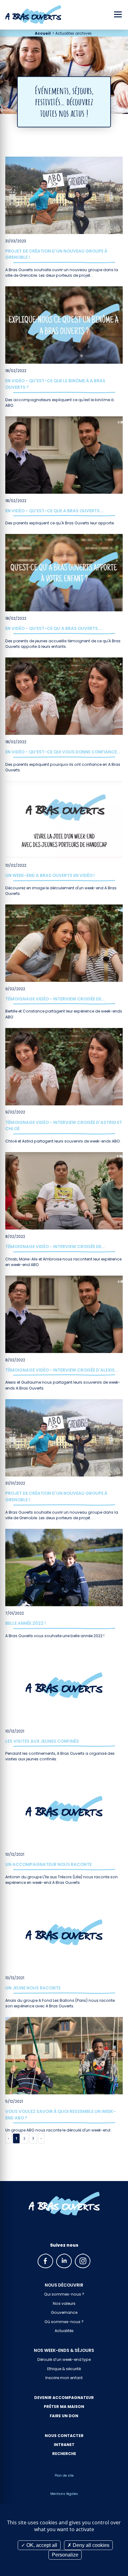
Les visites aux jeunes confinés (42, 1741)
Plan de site (64, 2476)
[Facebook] (45, 2261)
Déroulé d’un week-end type (64, 2359)
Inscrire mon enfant (64, 2378)
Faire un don (64, 2416)
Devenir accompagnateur (64, 2398)
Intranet (64, 2445)
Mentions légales (64, 2494)
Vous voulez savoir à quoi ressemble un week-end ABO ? (60, 2115)
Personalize (65, 2555)
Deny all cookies (90, 2545)
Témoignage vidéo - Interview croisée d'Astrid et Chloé (64, 1126)
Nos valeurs (64, 2303)
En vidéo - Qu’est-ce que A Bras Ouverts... (54, 511)
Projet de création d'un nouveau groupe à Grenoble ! (56, 254)
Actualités (64, 2331)
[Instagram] (83, 2261)
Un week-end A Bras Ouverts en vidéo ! (50, 875)
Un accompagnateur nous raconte (48, 1864)
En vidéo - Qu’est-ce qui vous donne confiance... (63, 752)
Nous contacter (64, 2436)
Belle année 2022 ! (25, 1623)
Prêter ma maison (64, 2407)
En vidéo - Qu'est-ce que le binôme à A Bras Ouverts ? (55, 384)
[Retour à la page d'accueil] (64, 2204)
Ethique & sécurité (64, 2369)
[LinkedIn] (64, 2261)
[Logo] (31, 15)
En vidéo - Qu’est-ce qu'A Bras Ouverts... (53, 628)
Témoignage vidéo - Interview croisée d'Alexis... (62, 1370)
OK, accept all (41, 2545)
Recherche (64, 2454)
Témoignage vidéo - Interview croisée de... (55, 999)
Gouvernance (64, 2312)
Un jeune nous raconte (33, 1988)
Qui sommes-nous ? (64, 2294)
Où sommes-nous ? (64, 2322)
